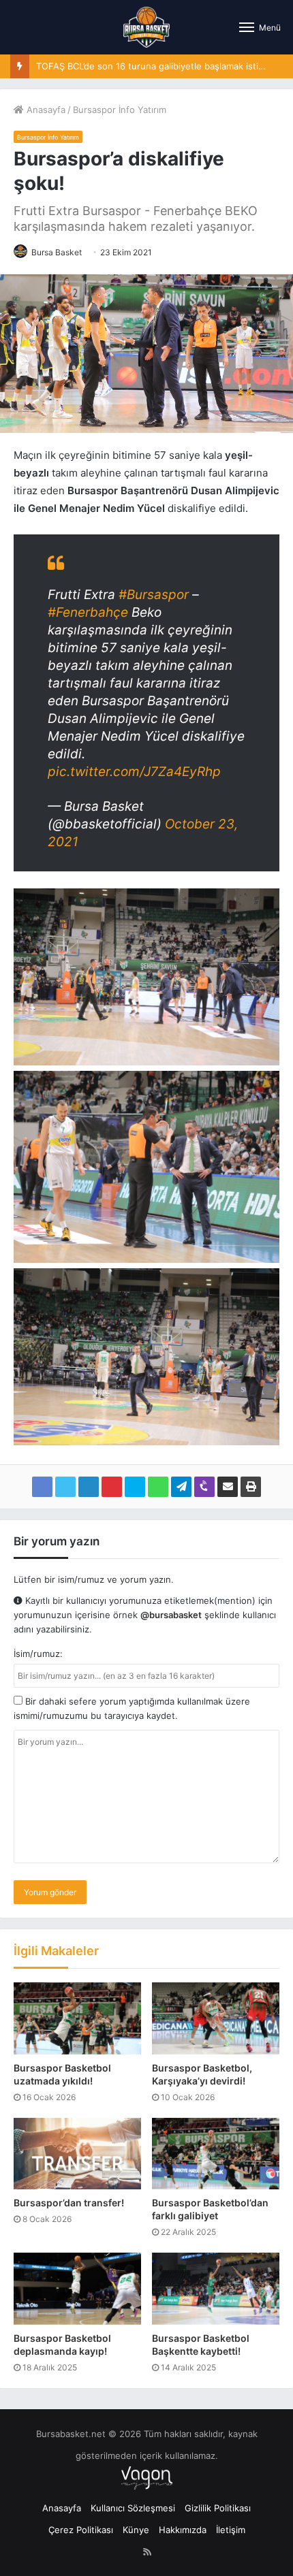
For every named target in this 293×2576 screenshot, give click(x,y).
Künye (136, 2530)
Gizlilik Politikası (218, 2508)
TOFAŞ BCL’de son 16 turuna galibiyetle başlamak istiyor (154, 66)
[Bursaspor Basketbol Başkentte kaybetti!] (216, 2288)
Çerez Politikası (81, 2530)
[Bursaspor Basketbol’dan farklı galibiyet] (216, 2154)
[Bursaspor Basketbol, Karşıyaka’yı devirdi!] (216, 2018)
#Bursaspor (154, 595)
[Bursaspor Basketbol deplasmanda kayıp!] (77, 2288)
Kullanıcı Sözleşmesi (133, 2508)
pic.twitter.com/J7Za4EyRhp (134, 772)
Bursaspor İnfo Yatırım (120, 110)
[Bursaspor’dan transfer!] (77, 2154)
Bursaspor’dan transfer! (69, 2203)
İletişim (231, 2530)
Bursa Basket (57, 252)
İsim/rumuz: (38, 1654)
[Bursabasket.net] (146, 27)
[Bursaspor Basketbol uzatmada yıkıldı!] (77, 2018)
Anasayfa (45, 110)
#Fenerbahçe (88, 612)
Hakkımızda (183, 2530)
